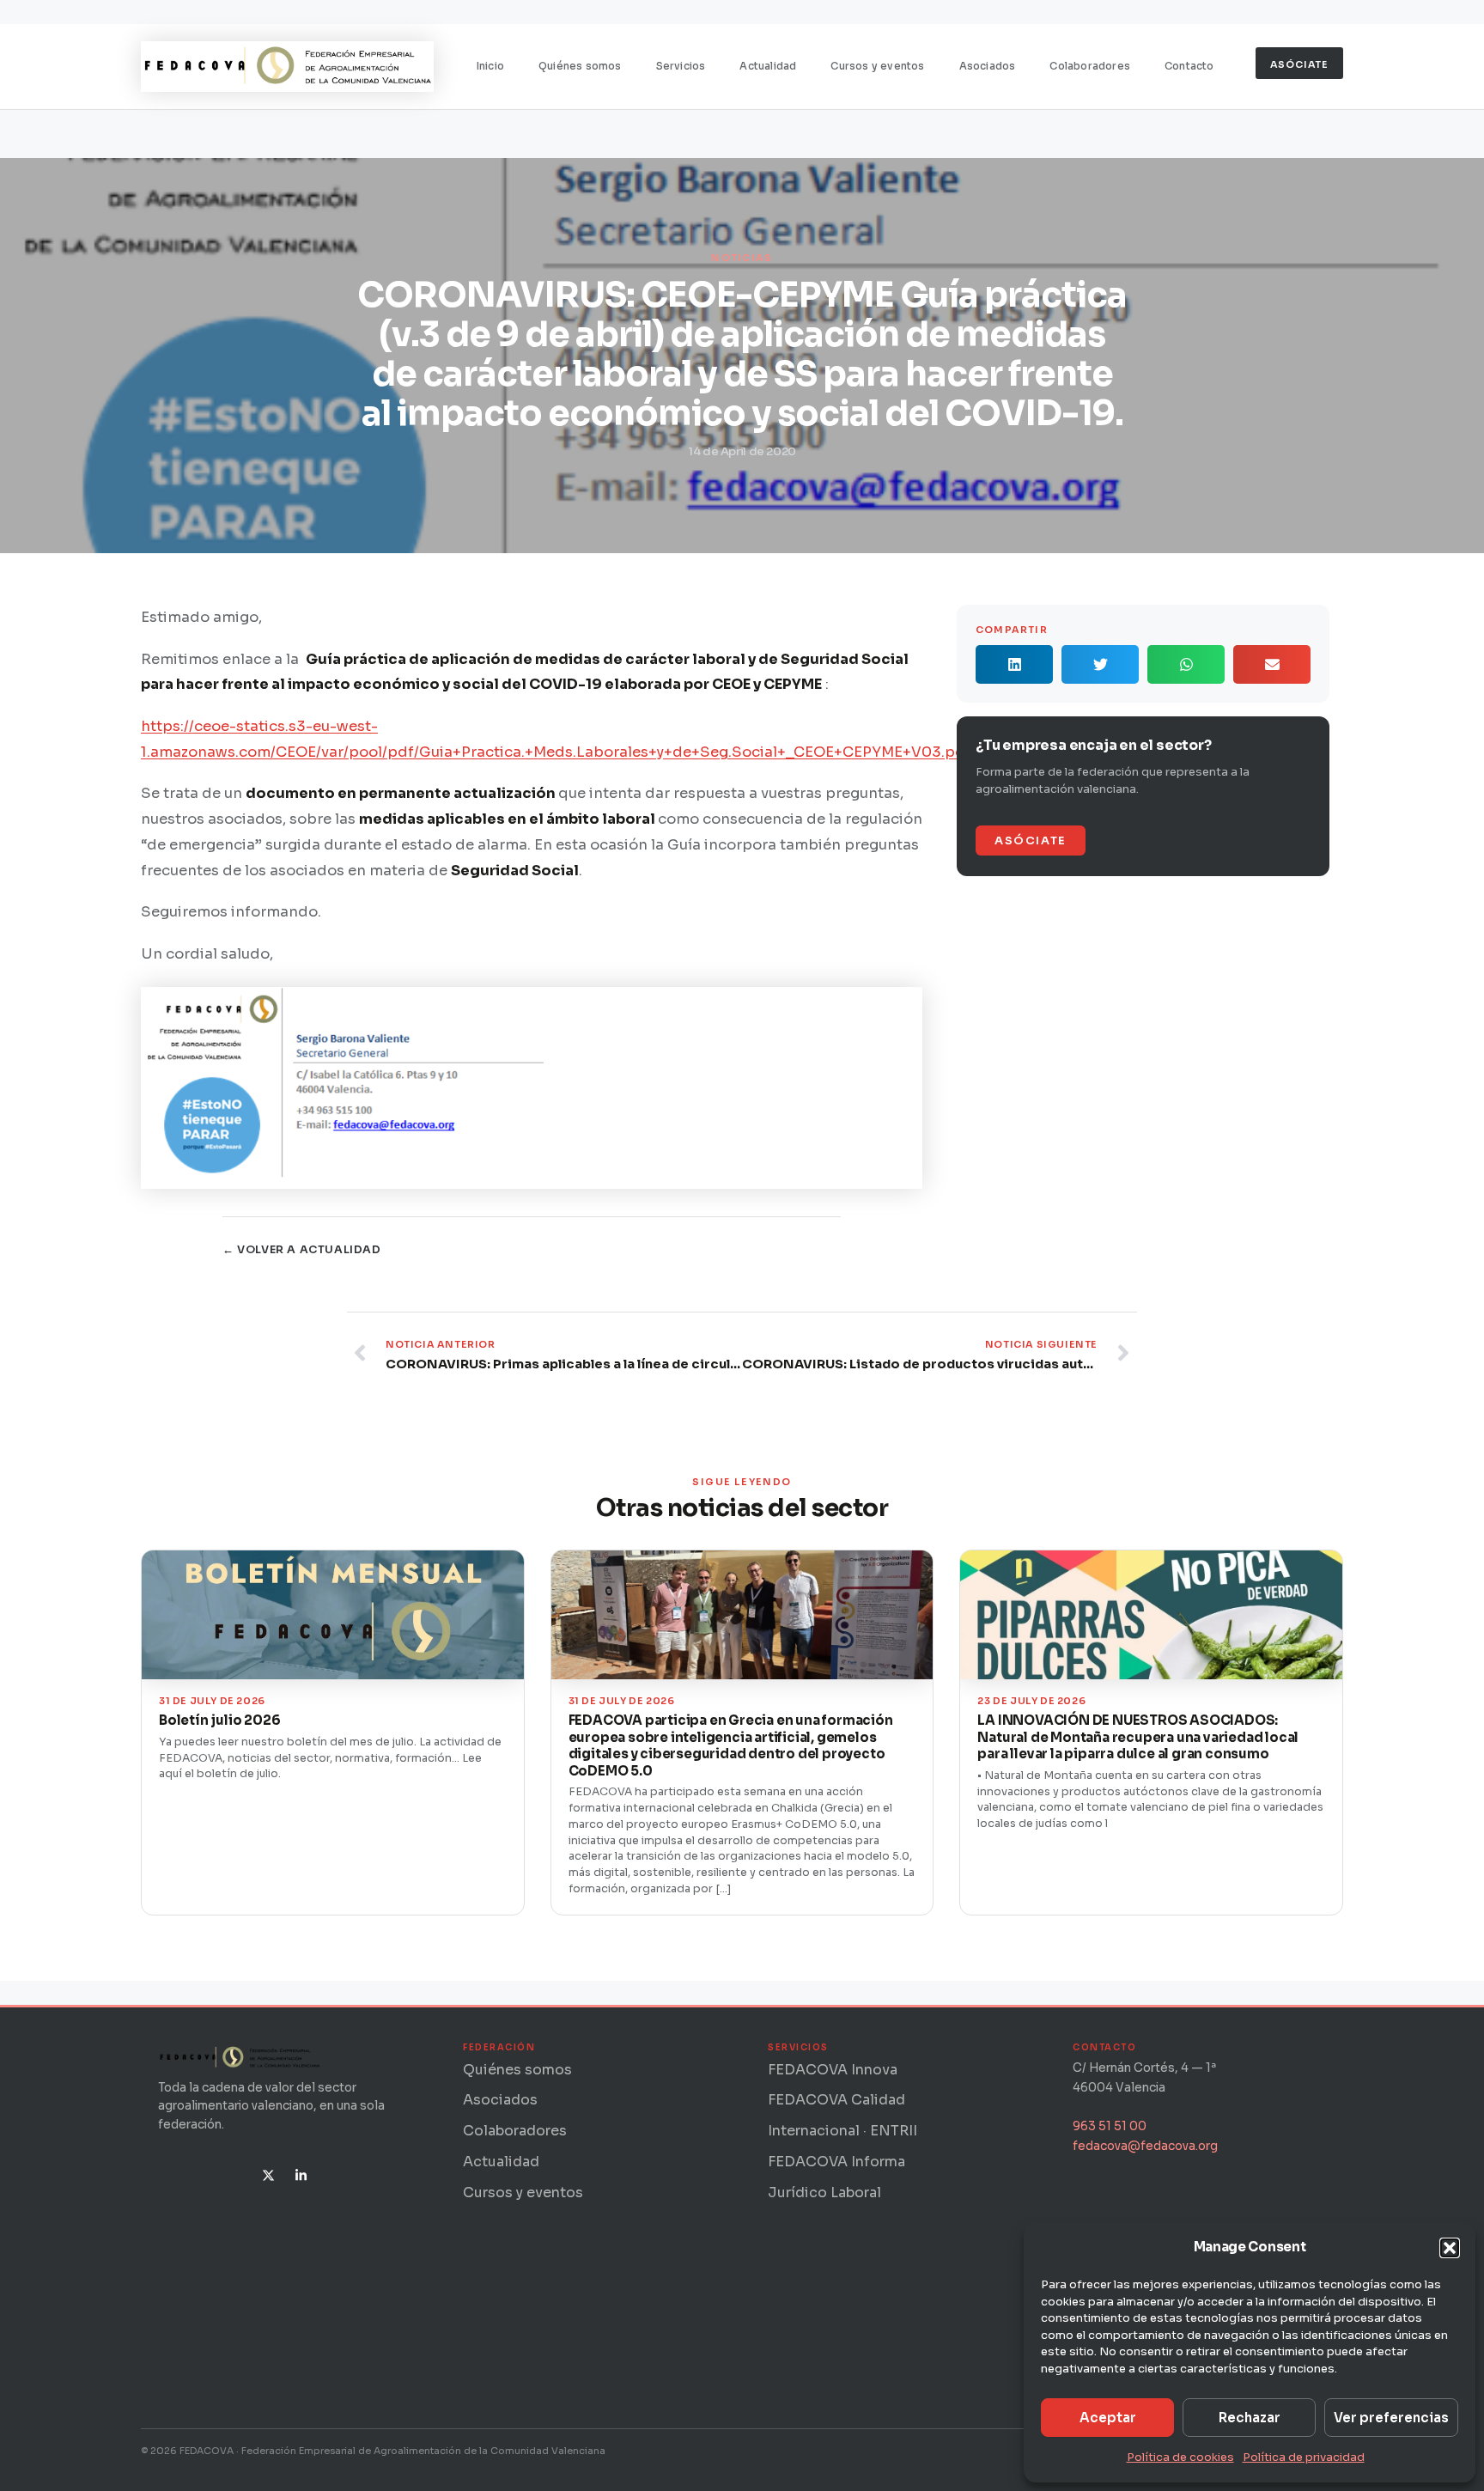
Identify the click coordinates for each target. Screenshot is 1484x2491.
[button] (1450, 2248)
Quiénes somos (580, 66)
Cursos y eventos (877, 66)
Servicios (681, 66)
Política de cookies (1180, 2457)
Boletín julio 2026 (219, 1720)
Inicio (490, 66)
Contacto (1189, 66)
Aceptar (1108, 2418)
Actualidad (768, 66)
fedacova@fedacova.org (1145, 2146)
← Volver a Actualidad (302, 1250)
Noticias (742, 258)
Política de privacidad (1304, 2457)
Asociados (988, 66)
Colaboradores (1090, 66)
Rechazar (1250, 2418)
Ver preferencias (1391, 2418)
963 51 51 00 (1110, 2126)
